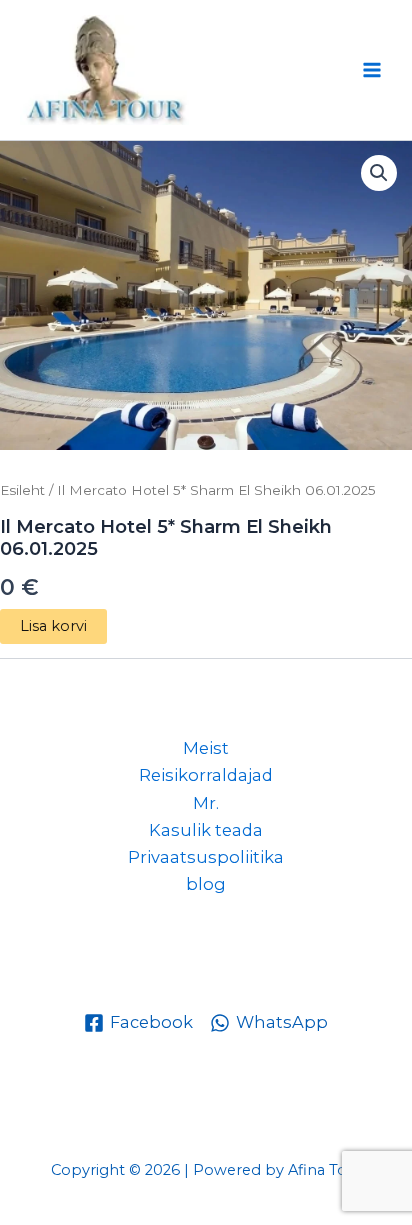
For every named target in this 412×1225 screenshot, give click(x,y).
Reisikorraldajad (206, 775)
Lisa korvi (53, 626)
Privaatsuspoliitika (206, 857)
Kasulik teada (206, 830)
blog (206, 884)
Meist (206, 748)
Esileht (22, 490)
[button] (379, 173)
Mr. (206, 803)
